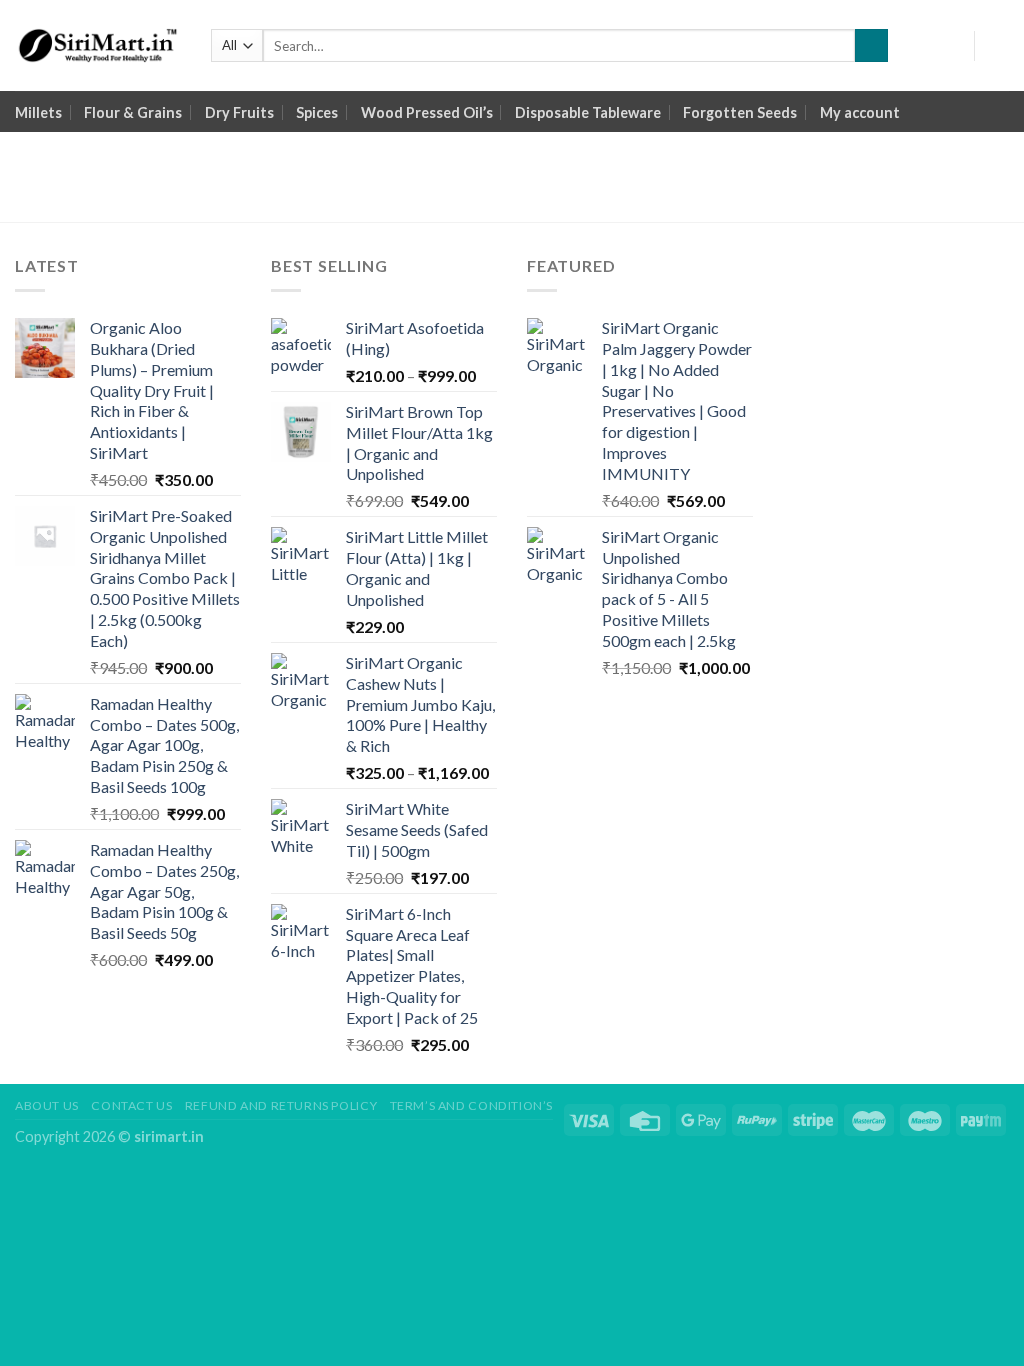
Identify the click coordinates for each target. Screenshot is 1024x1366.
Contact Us (131, 1105)
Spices (317, 112)
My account (860, 112)
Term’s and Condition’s (471, 1105)
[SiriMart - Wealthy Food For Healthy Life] (98, 46)
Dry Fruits (239, 112)
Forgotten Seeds (740, 112)
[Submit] (871, 46)
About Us (47, 1105)
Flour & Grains (133, 112)
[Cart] (999, 46)
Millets (38, 112)
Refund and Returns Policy (281, 1105)
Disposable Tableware (588, 112)
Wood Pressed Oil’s (427, 112)
